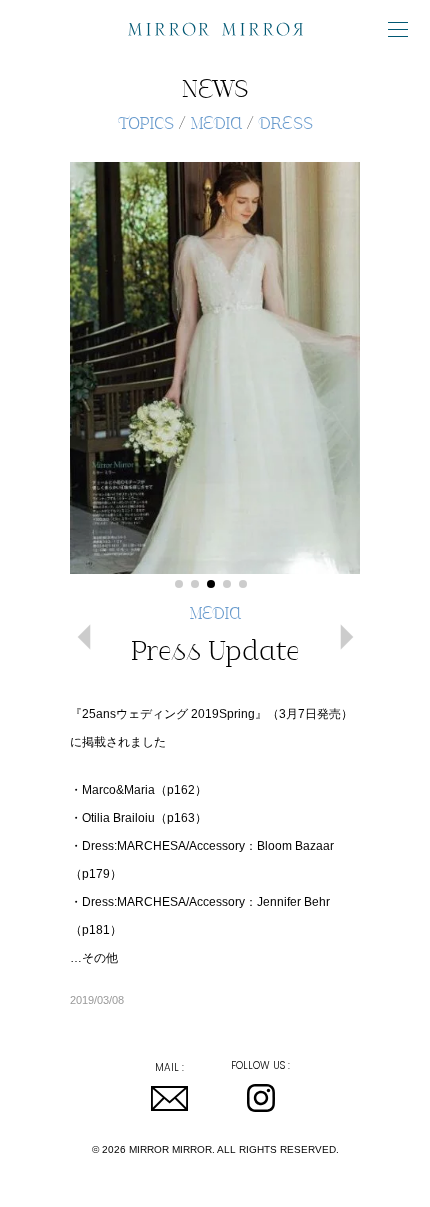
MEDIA (216, 125)
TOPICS (146, 125)
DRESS (285, 125)
